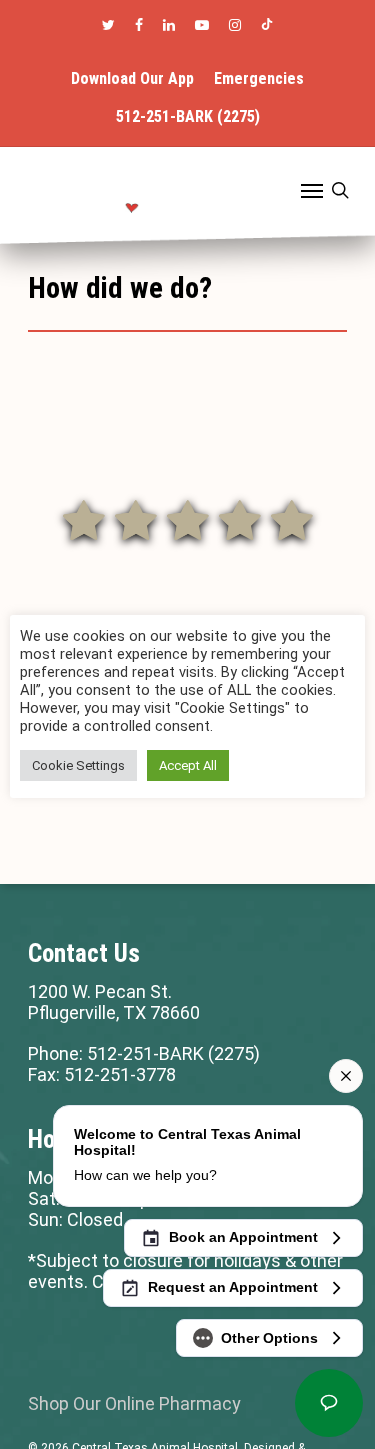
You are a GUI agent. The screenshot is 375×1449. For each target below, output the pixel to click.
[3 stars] (188, 517)
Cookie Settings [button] (78, 765)
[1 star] (84, 517)
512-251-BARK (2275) (173, 1053)
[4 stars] (240, 517)
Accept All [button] (188, 765)
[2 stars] (136, 517)
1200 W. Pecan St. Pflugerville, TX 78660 (114, 1002)
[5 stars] (292, 517)
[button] (312, 190)
